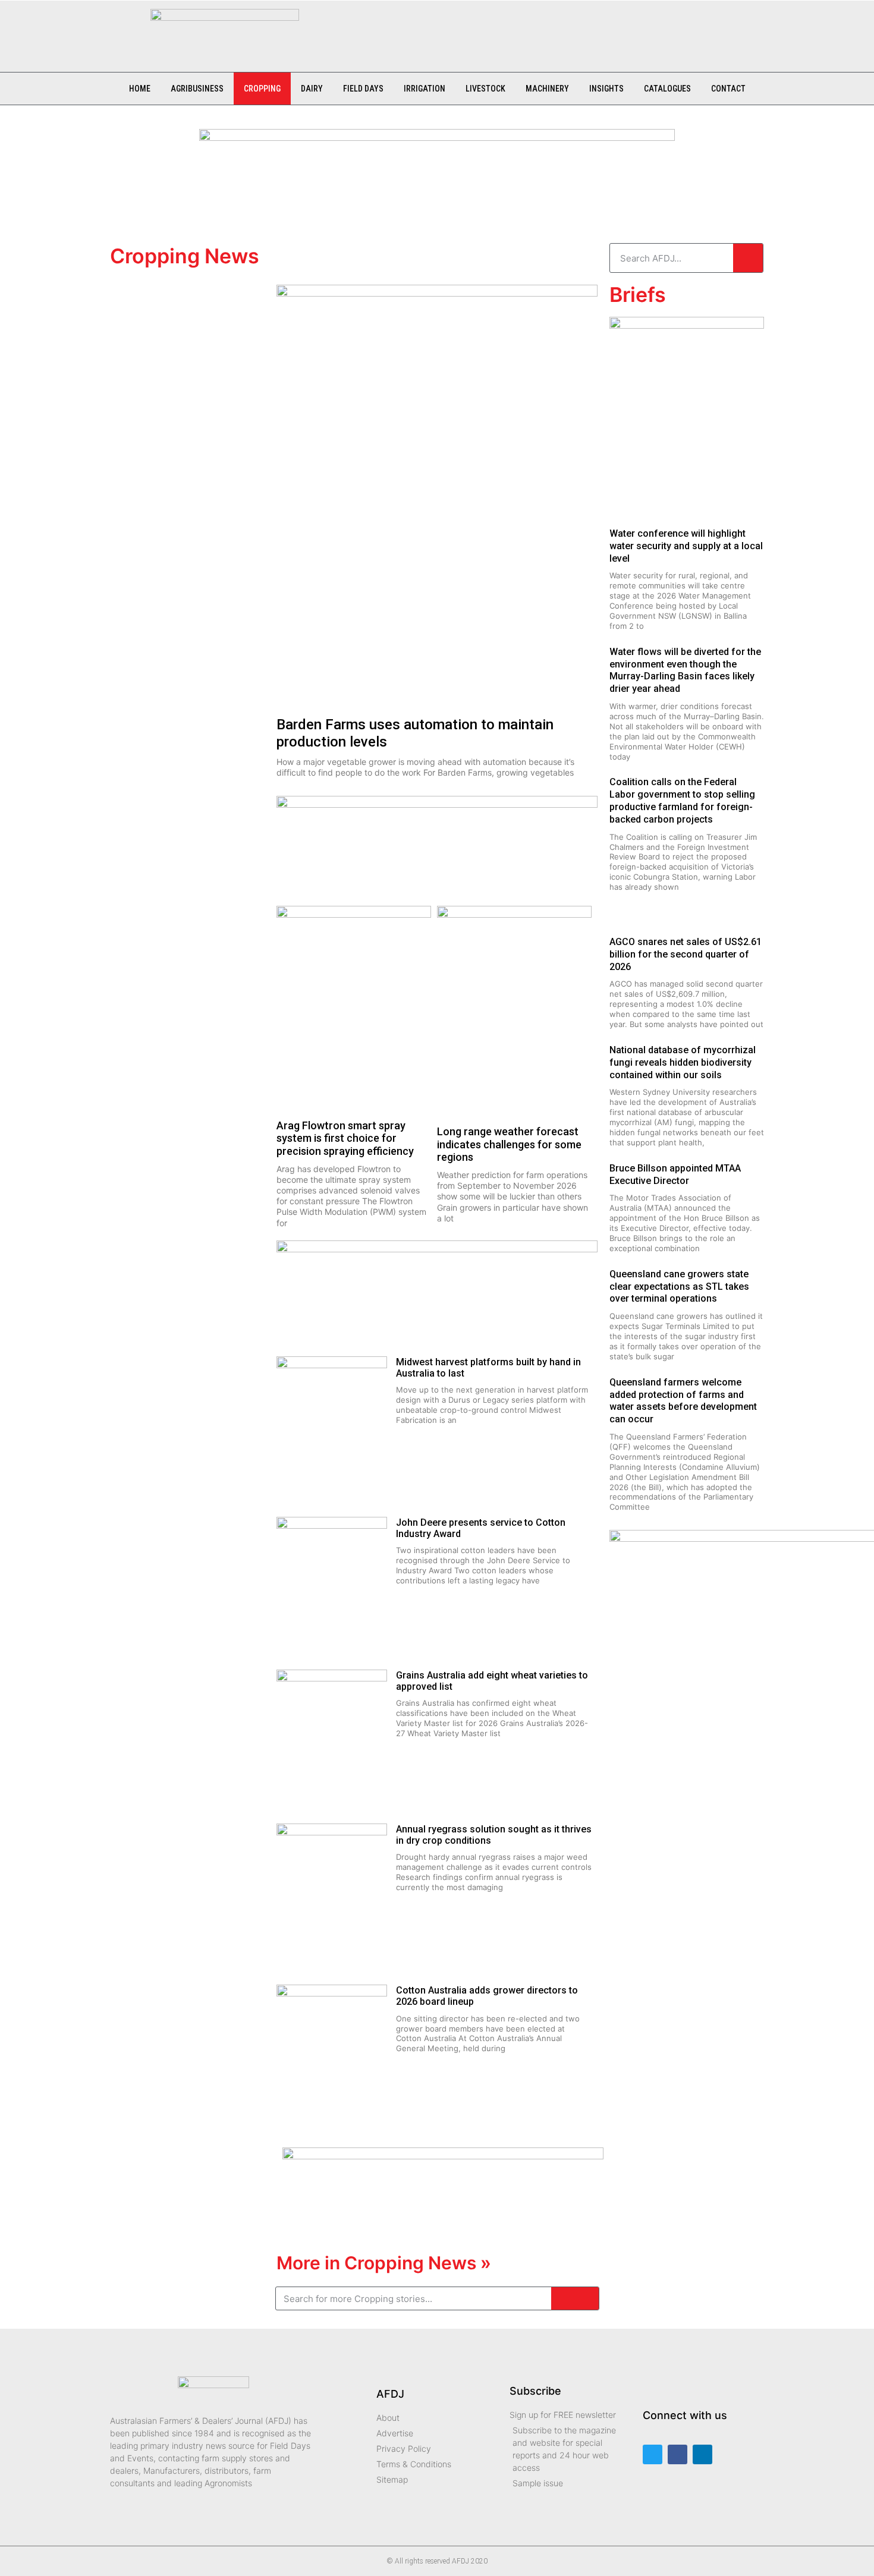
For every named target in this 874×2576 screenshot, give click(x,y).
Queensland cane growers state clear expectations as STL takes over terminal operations (679, 1287)
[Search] (748, 258)
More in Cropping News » (384, 2263)
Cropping (262, 89)
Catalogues (667, 89)
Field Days (363, 89)
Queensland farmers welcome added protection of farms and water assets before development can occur (683, 1401)
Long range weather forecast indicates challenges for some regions (509, 1144)
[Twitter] (653, 2454)
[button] (326, 30)
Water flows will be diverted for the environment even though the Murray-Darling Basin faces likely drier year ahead (685, 670)
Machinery (547, 89)
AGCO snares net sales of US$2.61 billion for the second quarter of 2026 (686, 954)
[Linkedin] (702, 2454)
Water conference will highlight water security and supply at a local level (686, 546)
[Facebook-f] (677, 2454)
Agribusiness (197, 89)
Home (140, 89)
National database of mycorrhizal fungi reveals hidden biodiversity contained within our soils (683, 1062)
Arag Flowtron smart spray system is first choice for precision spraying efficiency (345, 1138)
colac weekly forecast (184, 414)
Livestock (485, 89)
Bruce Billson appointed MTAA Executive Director (675, 1174)
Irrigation (425, 89)
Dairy (312, 89)
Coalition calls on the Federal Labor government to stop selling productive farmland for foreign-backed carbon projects (682, 800)
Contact (728, 89)
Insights (606, 89)
